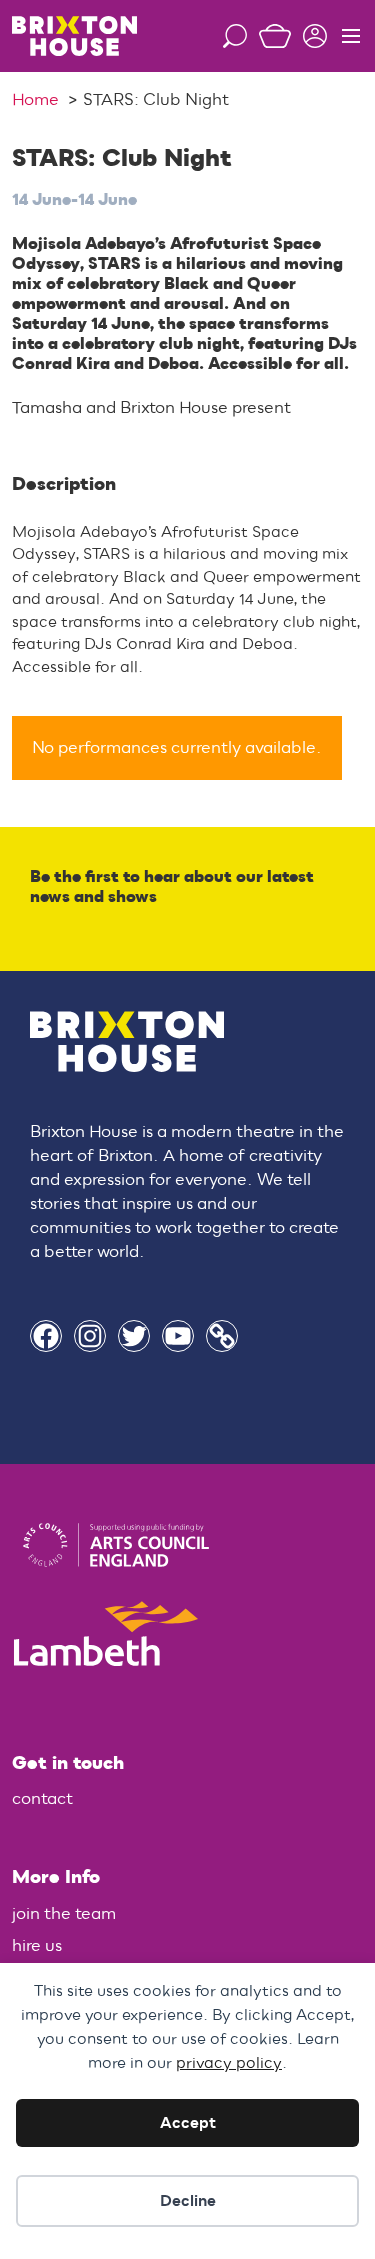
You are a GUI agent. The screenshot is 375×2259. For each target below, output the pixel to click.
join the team (64, 1914)
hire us (37, 1946)
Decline (188, 2201)
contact (42, 1799)
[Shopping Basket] (269, 36)
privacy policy (229, 2063)
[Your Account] (309, 36)
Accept (188, 2123)
